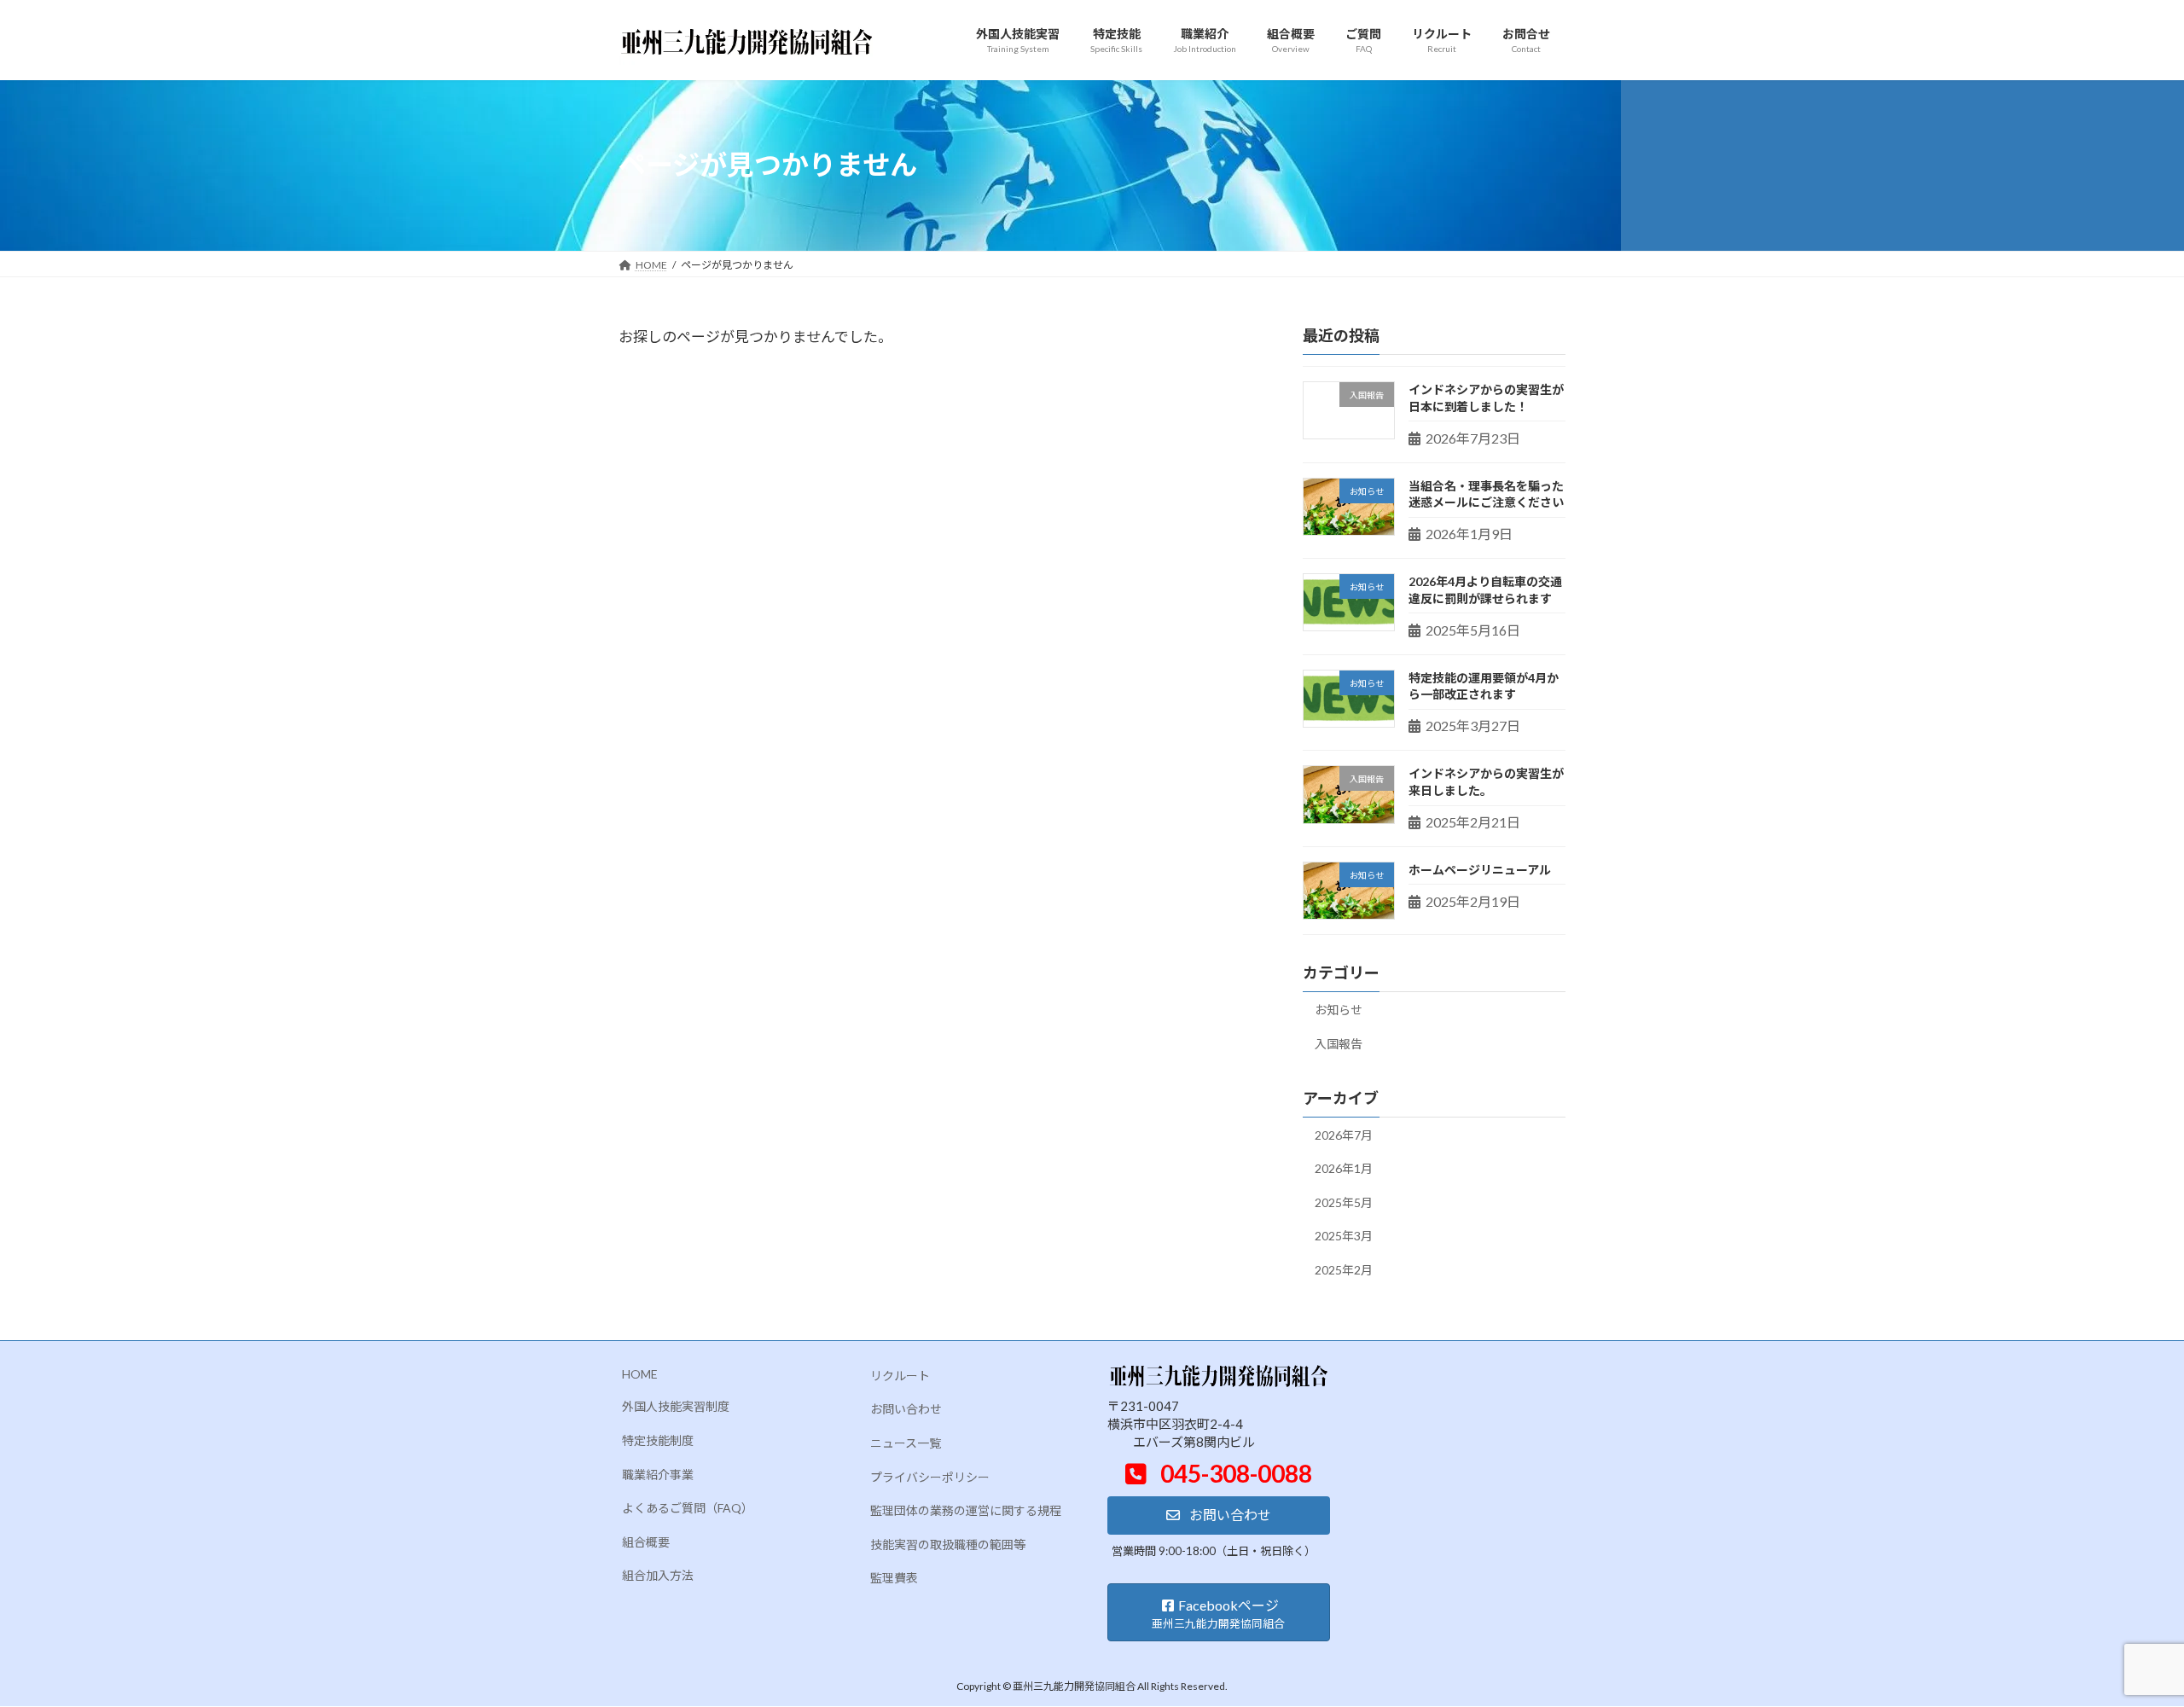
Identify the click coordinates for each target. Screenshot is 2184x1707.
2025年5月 (1344, 1202)
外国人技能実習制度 (676, 1407)
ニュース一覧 (906, 1443)
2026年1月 (1344, 1168)
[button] (1219, 1515)
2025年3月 (1344, 1236)
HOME (640, 1374)
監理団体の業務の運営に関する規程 (966, 1511)
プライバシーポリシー (930, 1477)
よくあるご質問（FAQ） (688, 1509)
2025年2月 (1344, 1270)
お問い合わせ (906, 1410)
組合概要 (646, 1542)
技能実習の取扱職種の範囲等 (948, 1544)
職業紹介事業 (658, 1475)
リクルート (900, 1376)
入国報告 (1339, 1043)
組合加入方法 (658, 1576)
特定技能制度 (658, 1440)
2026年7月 (1344, 1134)
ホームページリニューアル (1480, 869)
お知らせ (1339, 1010)
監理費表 (894, 1579)
